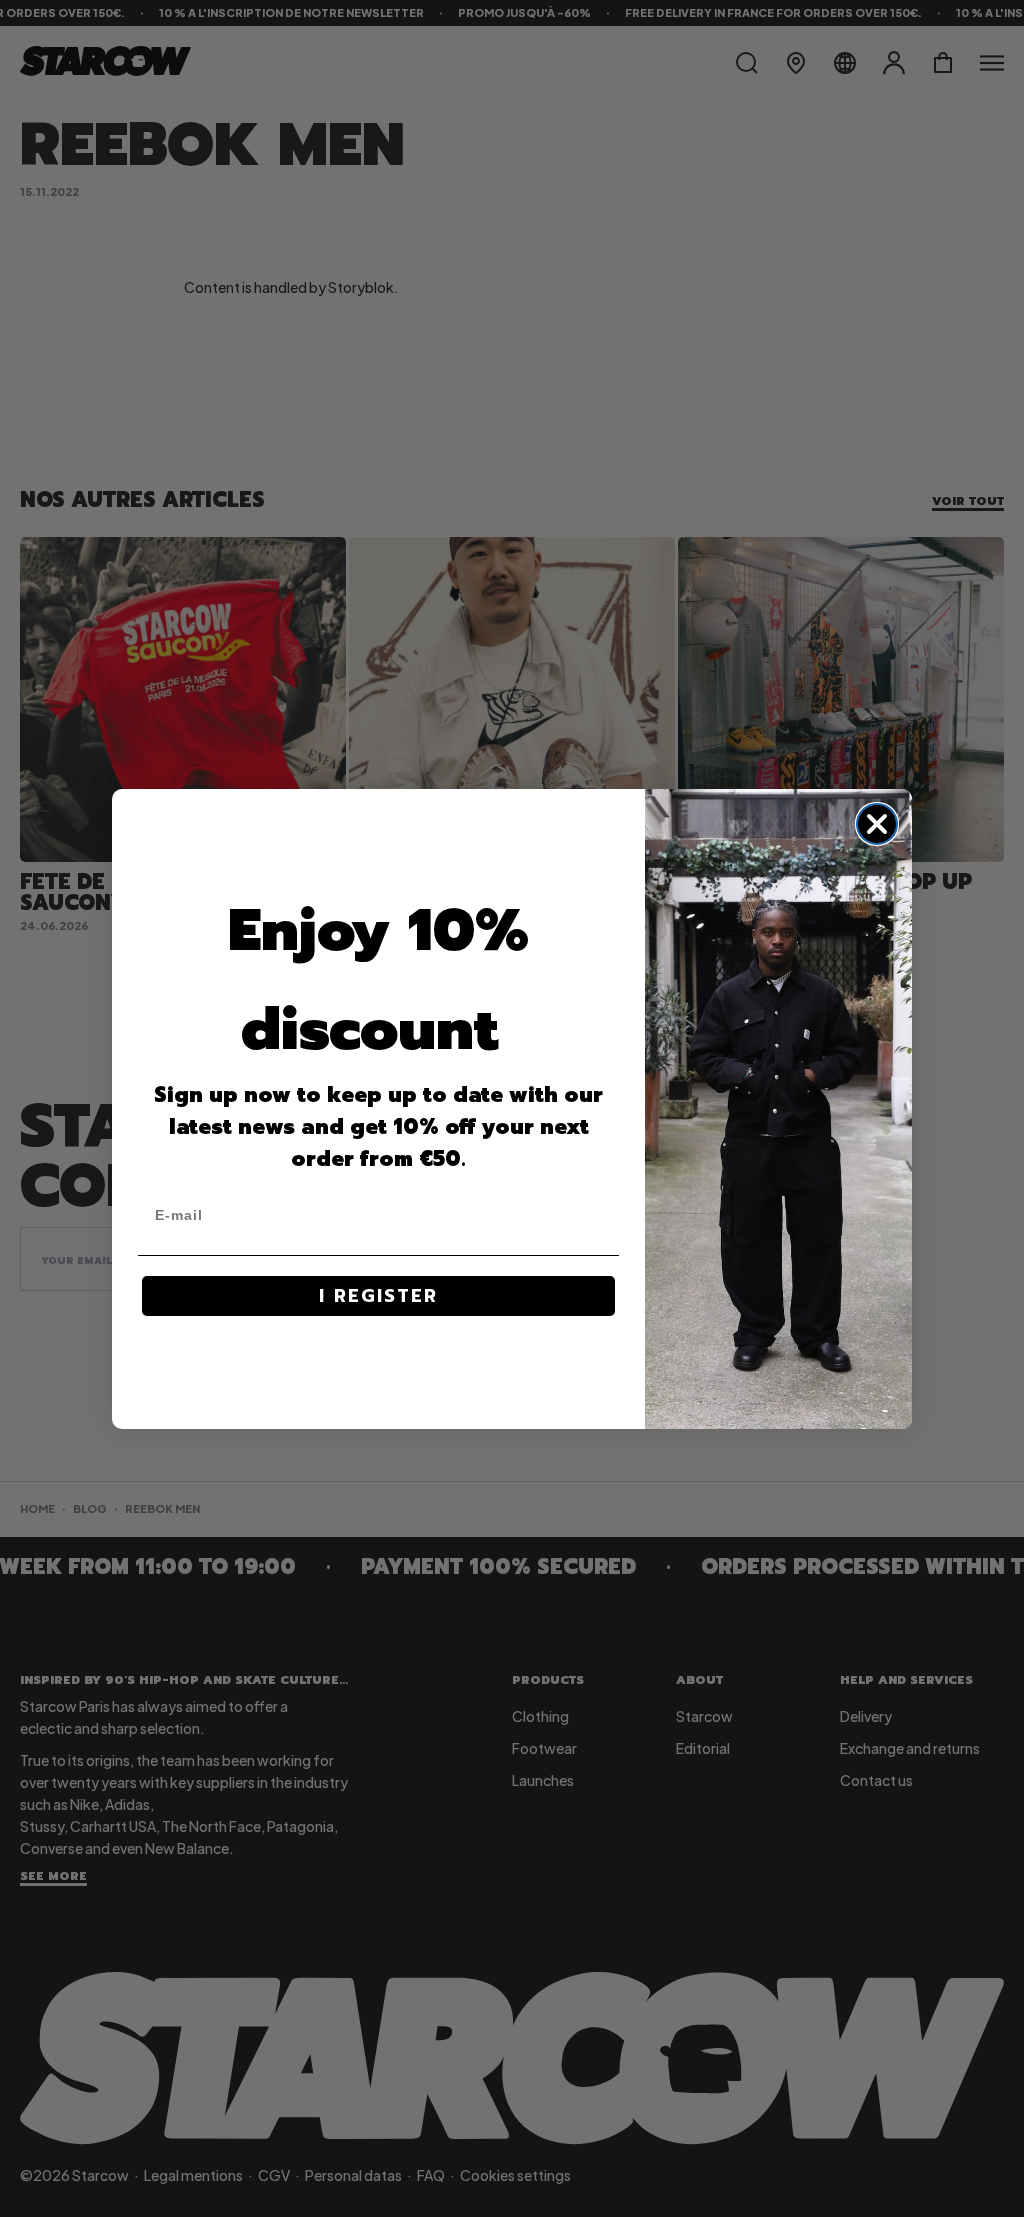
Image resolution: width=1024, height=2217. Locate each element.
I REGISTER (378, 1296)
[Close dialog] (877, 824)
